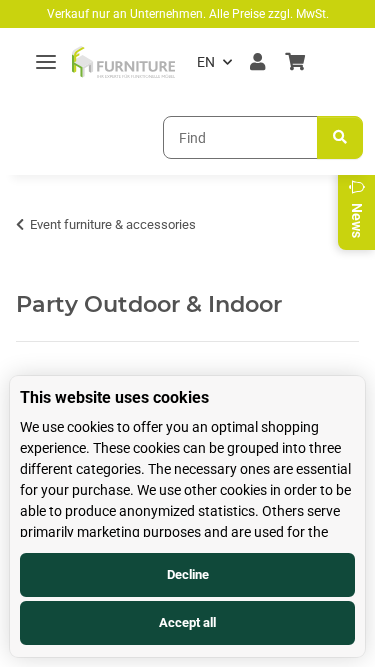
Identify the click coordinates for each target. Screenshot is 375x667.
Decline (188, 574)
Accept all (187, 622)
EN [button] (206, 62)
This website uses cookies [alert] (114, 397)
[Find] (340, 137)
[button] (257, 62)
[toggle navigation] (46, 62)
